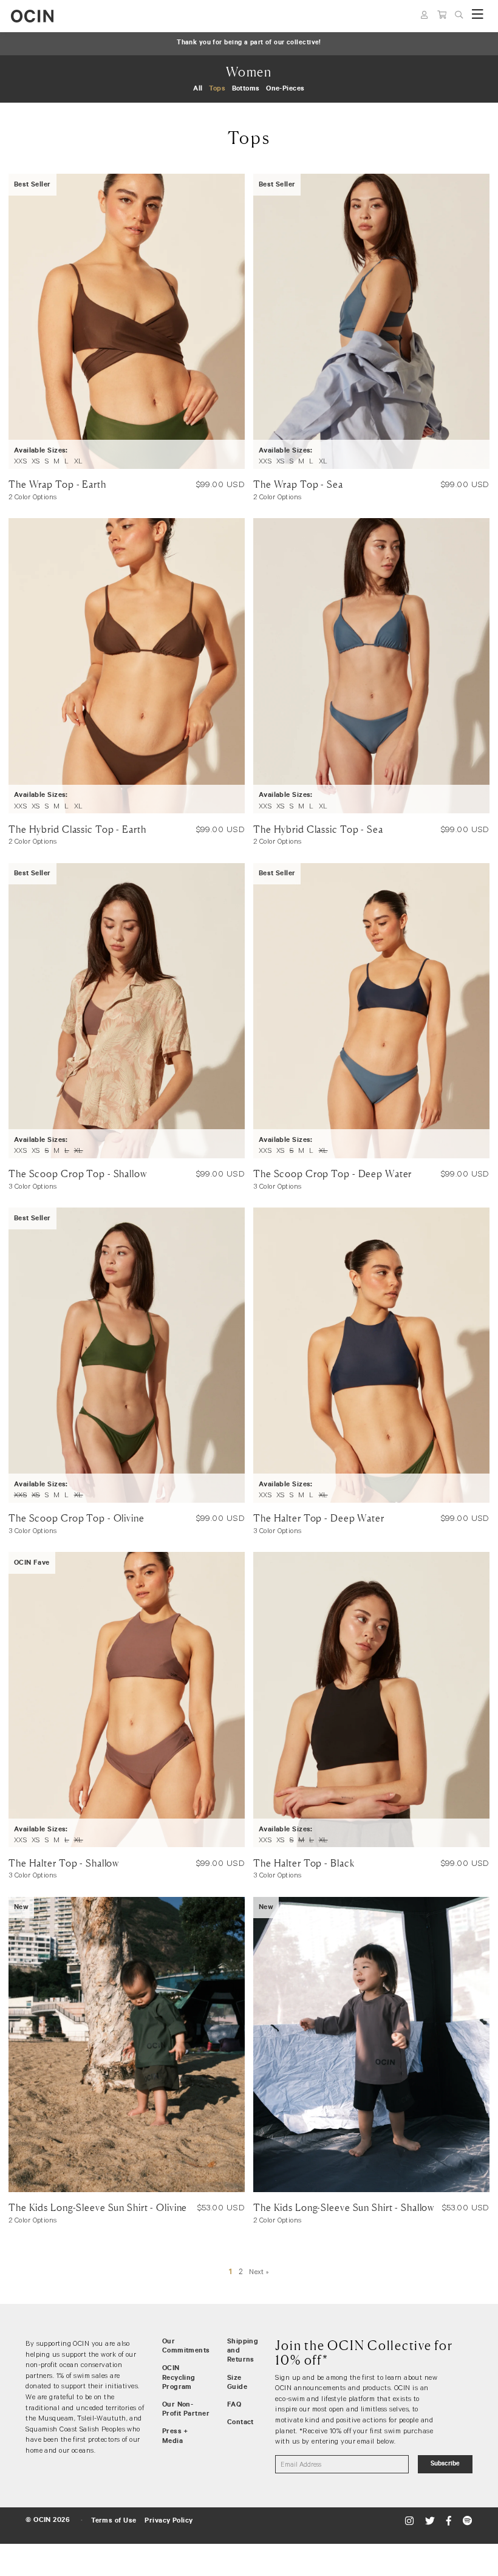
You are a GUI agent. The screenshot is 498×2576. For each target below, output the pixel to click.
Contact (240, 2423)
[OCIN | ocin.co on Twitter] (431, 2521)
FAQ (234, 2405)
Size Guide (237, 2383)
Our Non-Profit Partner (186, 2410)
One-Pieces (285, 89)
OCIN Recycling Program (179, 2378)
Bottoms (246, 89)
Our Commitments (186, 2347)
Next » (259, 2271)
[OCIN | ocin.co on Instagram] (411, 2521)
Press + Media (175, 2437)
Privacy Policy (169, 2521)
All (198, 89)
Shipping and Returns (243, 2351)
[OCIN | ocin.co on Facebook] (450, 2521)
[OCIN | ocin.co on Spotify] (467, 2521)
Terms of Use (114, 2521)
